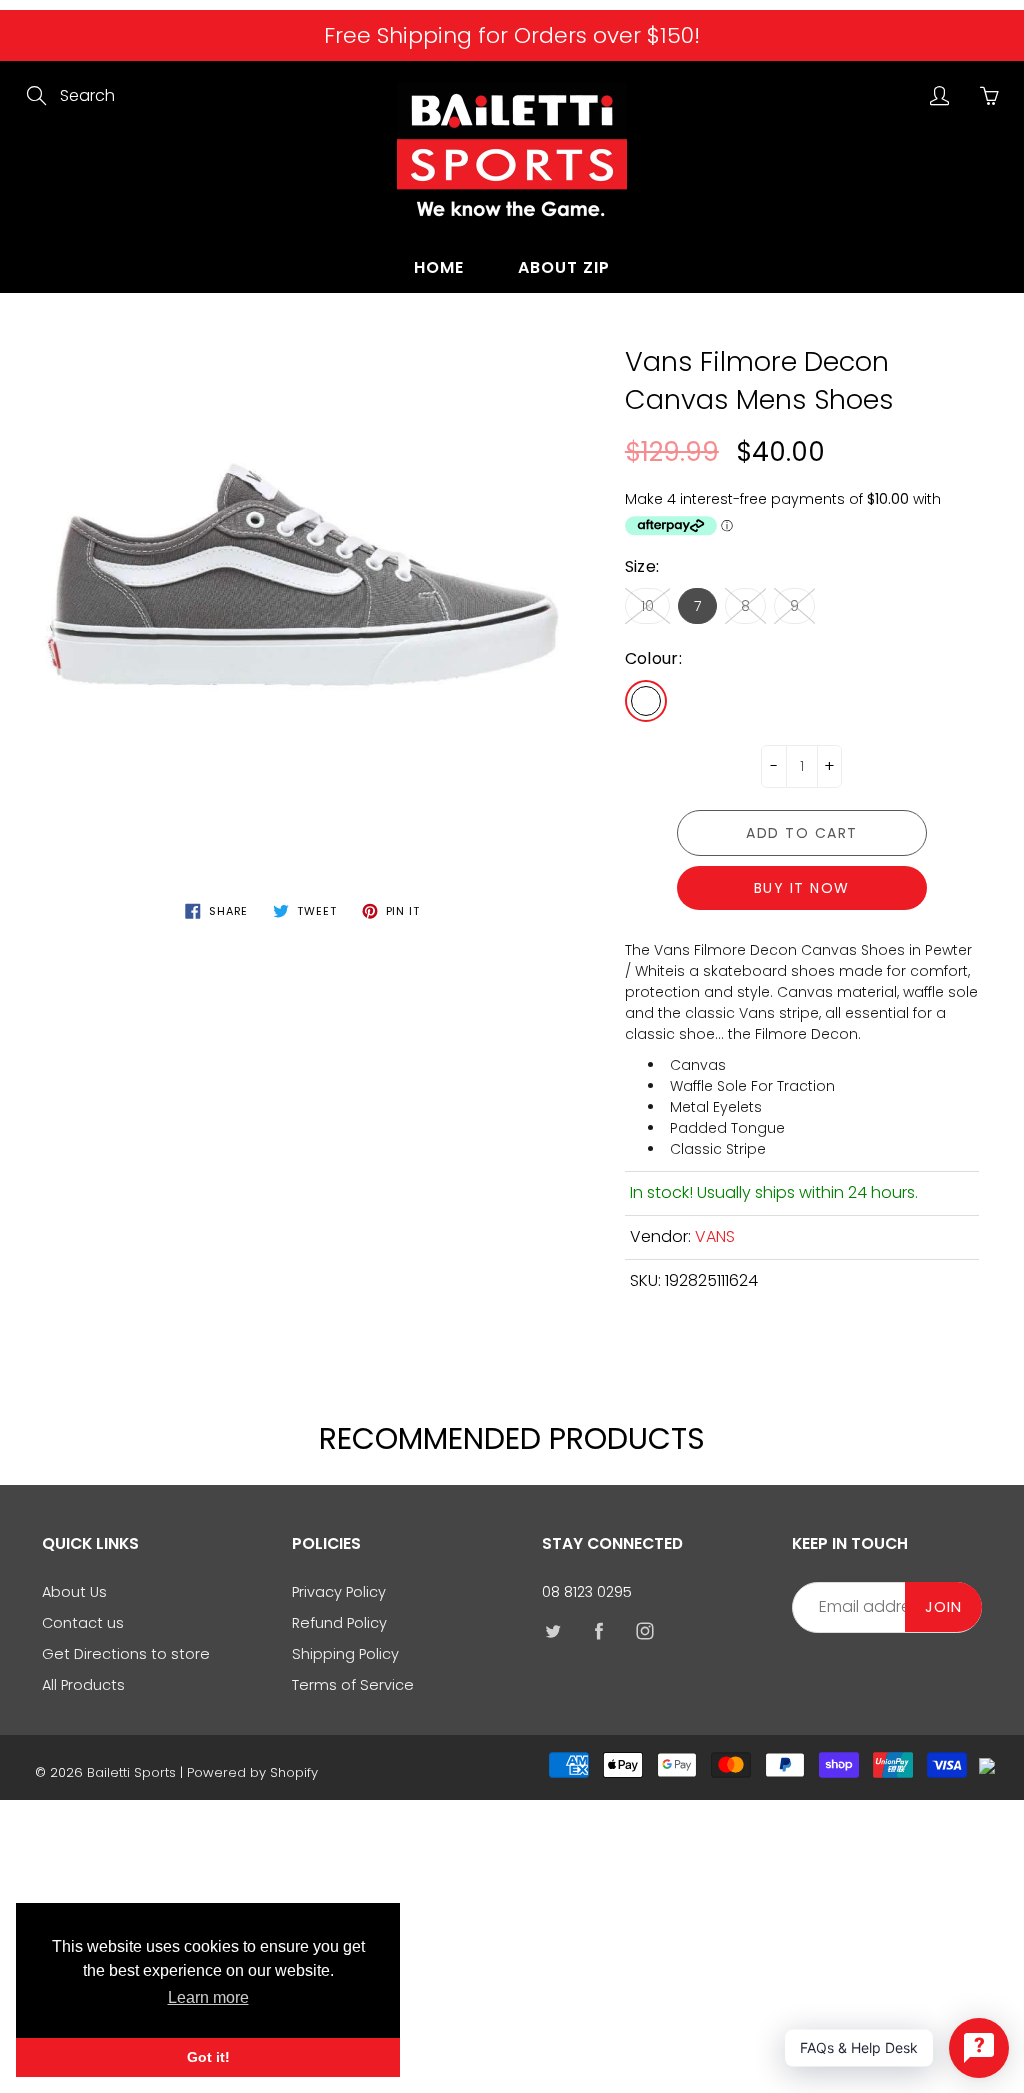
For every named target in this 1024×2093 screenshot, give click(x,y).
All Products (83, 1685)
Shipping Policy (345, 1654)
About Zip (564, 267)
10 (647, 606)
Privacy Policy (339, 1592)
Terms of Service (353, 1685)
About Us (74, 1592)
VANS (715, 1236)
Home (439, 267)
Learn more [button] (208, 1997)
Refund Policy (339, 1623)
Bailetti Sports (131, 1772)
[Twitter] (552, 1630)
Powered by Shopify (252, 1772)
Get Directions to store (126, 1654)
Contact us (83, 1623)
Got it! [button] (208, 2057)
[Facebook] (598, 1630)
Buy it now (802, 888)
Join (943, 1607)
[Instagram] (644, 1630)
